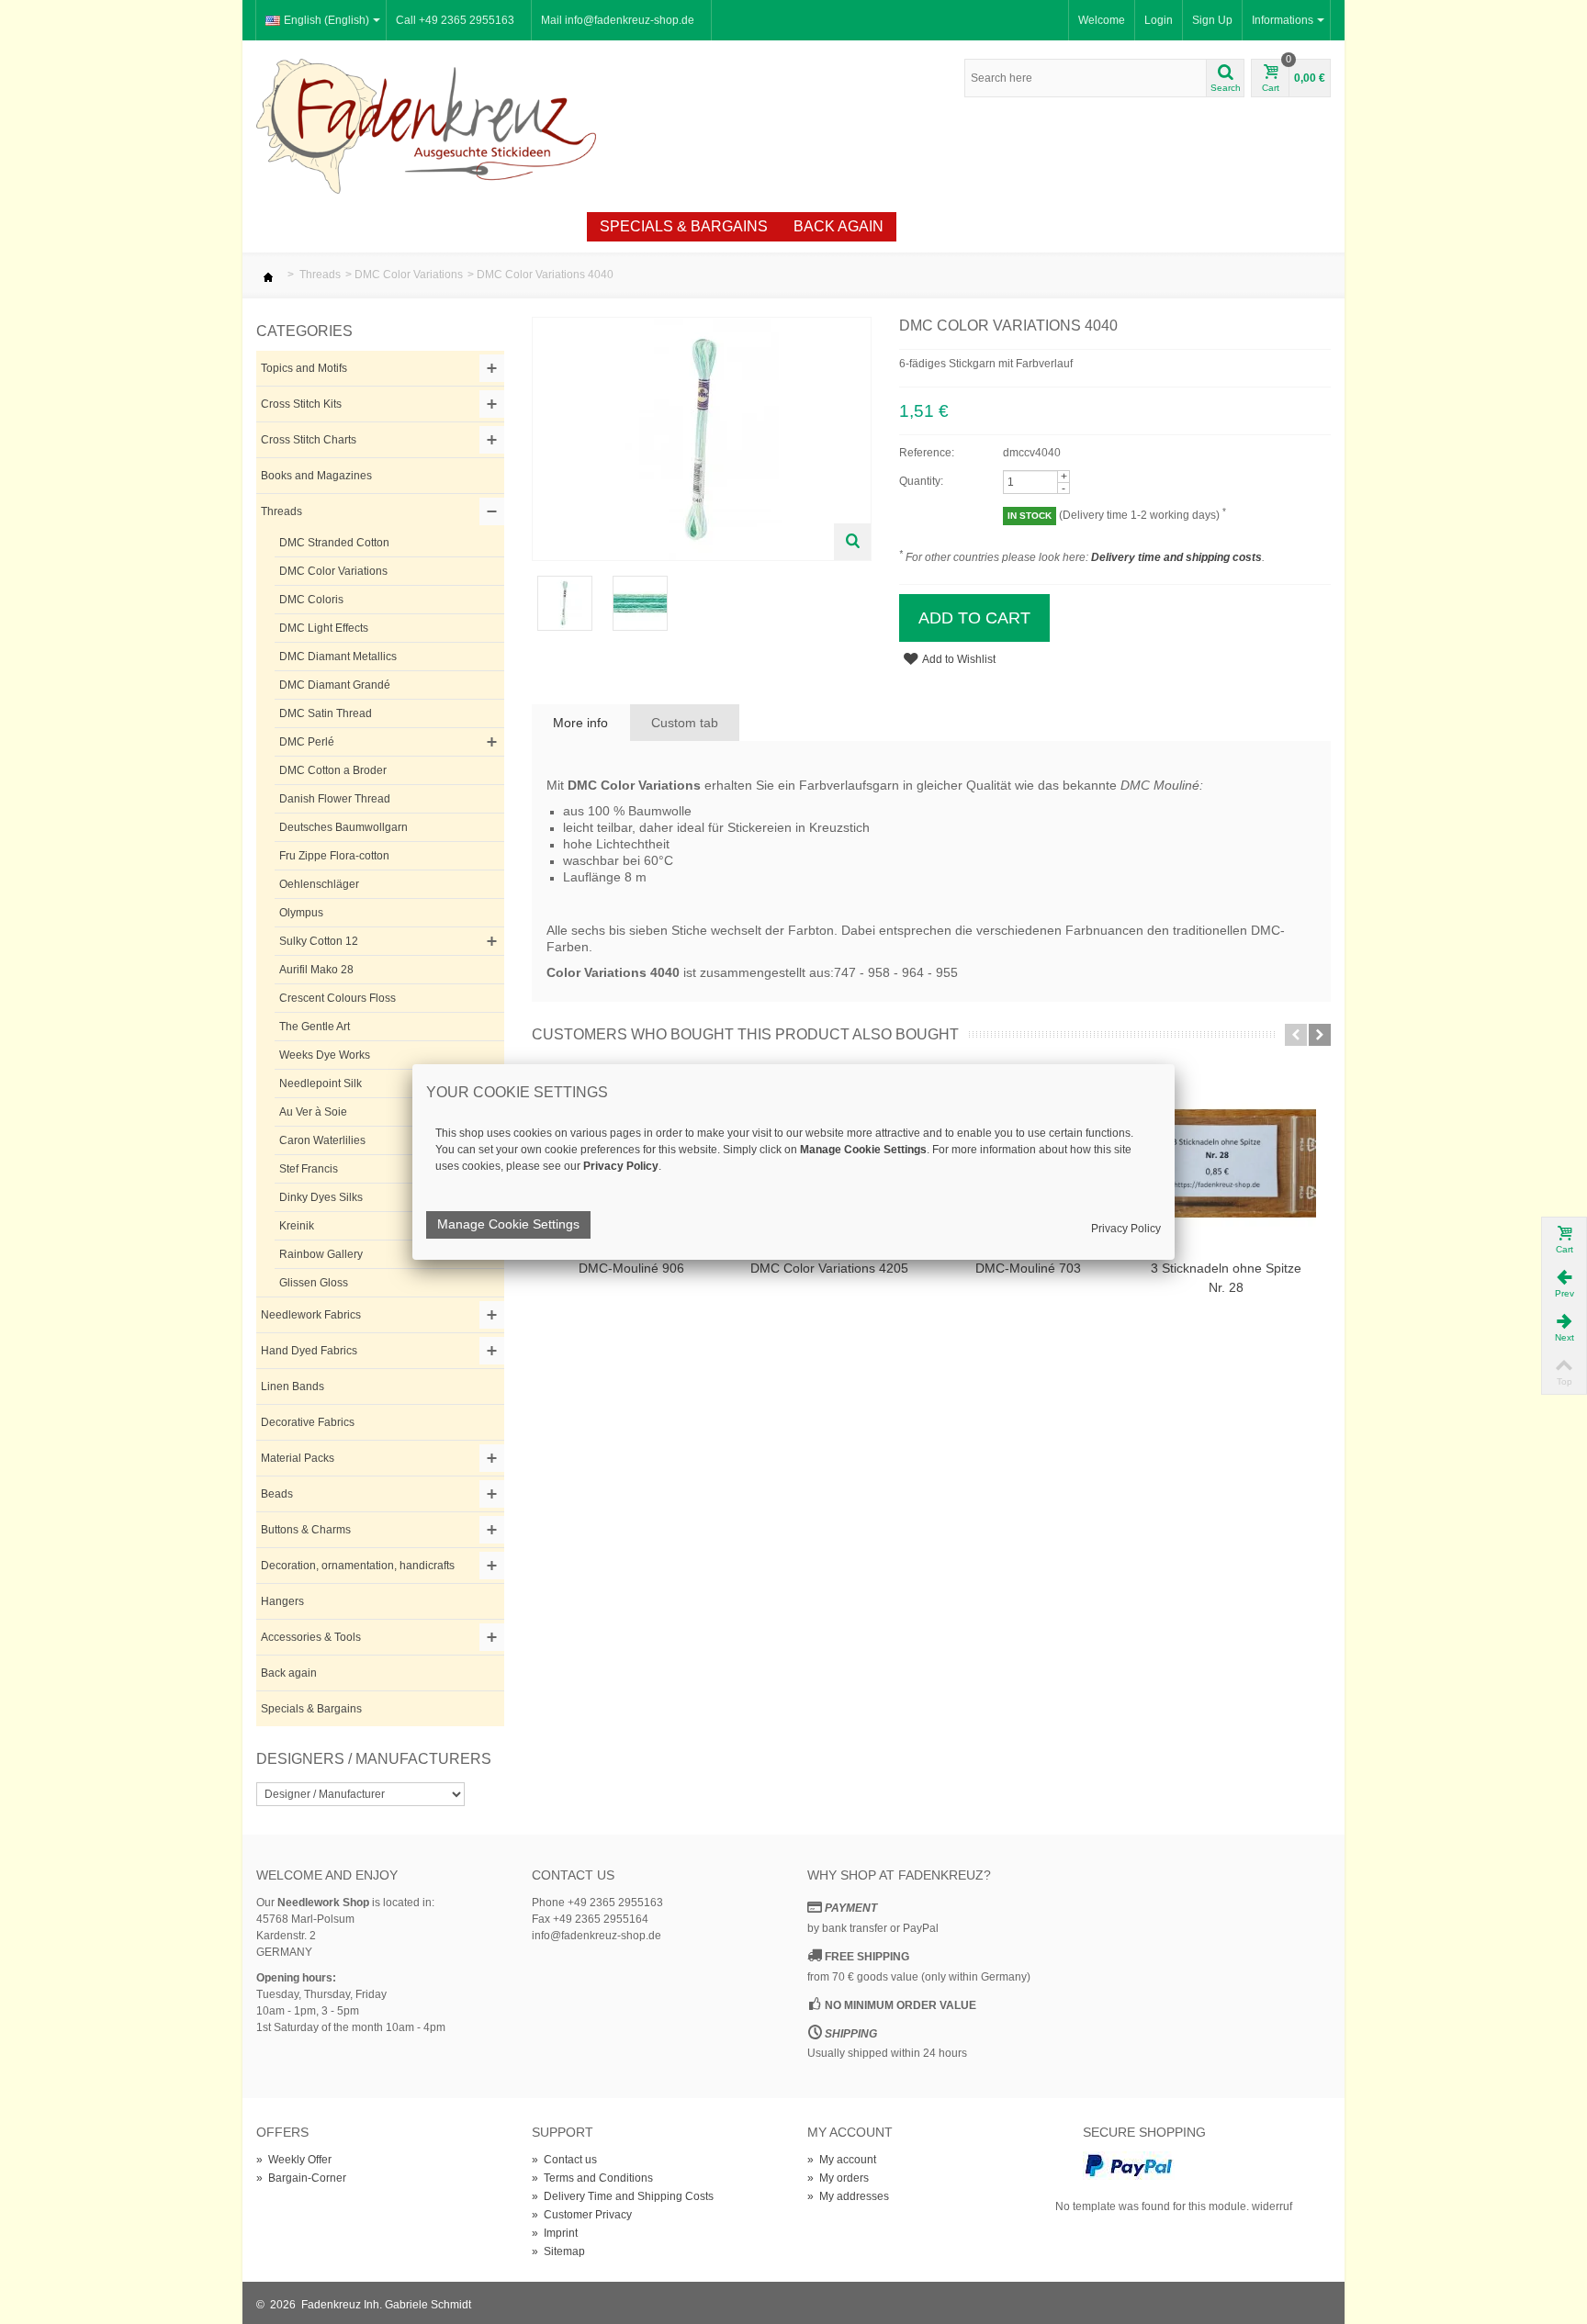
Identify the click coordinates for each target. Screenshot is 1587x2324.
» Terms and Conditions (592, 2178)
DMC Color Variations (409, 275)
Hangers (282, 1601)
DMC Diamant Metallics (338, 657)
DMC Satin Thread (326, 713)
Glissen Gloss (314, 1283)
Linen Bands (293, 1387)
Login (1159, 20)
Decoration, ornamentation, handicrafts (358, 1566)
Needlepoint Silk (321, 1083)
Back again (839, 226)
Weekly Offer (516, 226)
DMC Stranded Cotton (334, 543)
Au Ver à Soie (313, 1112)
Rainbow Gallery (321, 1254)
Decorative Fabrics (308, 1422)
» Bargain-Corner (301, 2178)
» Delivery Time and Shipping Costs (623, 2196)
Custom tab (685, 723)
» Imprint (555, 2233)
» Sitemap (558, 2251)
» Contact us (564, 2160)
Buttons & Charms (306, 1530)
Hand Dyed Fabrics (309, 1351)
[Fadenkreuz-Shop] (426, 125)
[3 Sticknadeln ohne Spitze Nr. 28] (1226, 1163)
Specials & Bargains (684, 226)
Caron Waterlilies (322, 1140)
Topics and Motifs (304, 368)
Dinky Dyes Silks (321, 1197)
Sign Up (1212, 20)
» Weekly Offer (294, 2160)
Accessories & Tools (311, 1637)
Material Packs (298, 1458)
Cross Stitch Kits (301, 404)
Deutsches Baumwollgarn (343, 827)
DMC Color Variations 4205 (829, 1268)
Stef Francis (309, 1169)
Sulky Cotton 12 (319, 941)
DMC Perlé (307, 742)
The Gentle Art (315, 1027)
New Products (371, 226)
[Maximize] (852, 542)
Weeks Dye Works (325, 1055)
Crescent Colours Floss (338, 998)
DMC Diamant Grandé (335, 685)
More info (580, 723)
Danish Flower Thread (335, 799)
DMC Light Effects (324, 628)
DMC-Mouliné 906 (631, 1268)
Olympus (301, 913)
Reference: (927, 453)
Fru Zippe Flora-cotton (334, 856)
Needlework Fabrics (311, 1315)
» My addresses (848, 2196)
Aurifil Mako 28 (316, 970)
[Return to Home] (268, 275)
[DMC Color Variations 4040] (565, 602)
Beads (277, 1494)
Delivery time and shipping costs (1176, 557)
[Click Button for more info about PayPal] (1129, 2165)
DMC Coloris (311, 600)
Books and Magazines (316, 476)
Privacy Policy (1126, 1229)
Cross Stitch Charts (309, 440)
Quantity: (921, 481)
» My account (842, 2160)
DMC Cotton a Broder (333, 770)
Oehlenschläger (319, 884)
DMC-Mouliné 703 (1028, 1268)
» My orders (838, 2178)
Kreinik (297, 1226)
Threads (320, 275)
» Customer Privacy (582, 2215)
